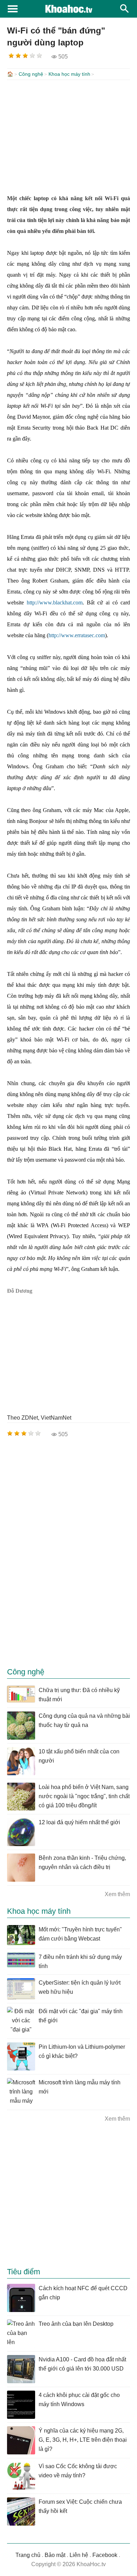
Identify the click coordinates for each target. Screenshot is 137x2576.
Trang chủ (28, 2555)
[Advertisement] (68, 136)
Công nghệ (31, 74)
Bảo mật (55, 2555)
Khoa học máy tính (69, 74)
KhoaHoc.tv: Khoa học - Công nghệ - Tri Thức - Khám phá (68, 9)
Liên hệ (79, 2555)
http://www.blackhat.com (55, 602)
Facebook (105, 2555)
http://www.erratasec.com (77, 635)
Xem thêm (117, 1894)
